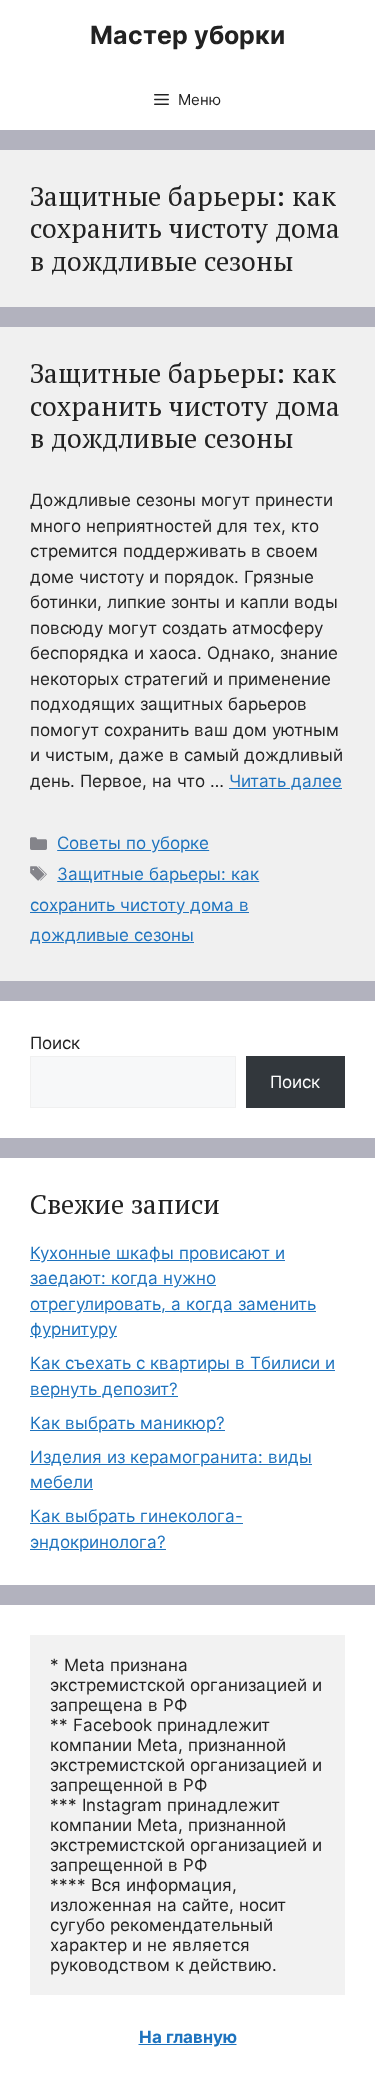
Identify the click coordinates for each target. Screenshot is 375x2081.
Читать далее (285, 781)
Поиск (55, 1043)
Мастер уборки (187, 35)
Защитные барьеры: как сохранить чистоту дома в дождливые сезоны (185, 405)
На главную (188, 2037)
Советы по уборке (133, 843)
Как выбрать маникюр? (127, 1423)
